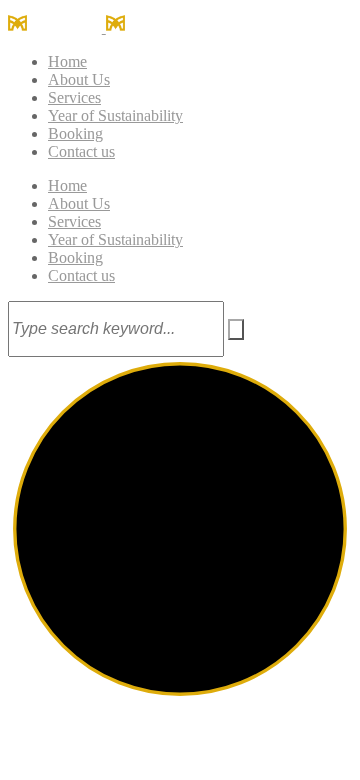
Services (74, 97)
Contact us (81, 151)
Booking (75, 133)
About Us (79, 79)
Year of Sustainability (115, 115)
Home (67, 61)
